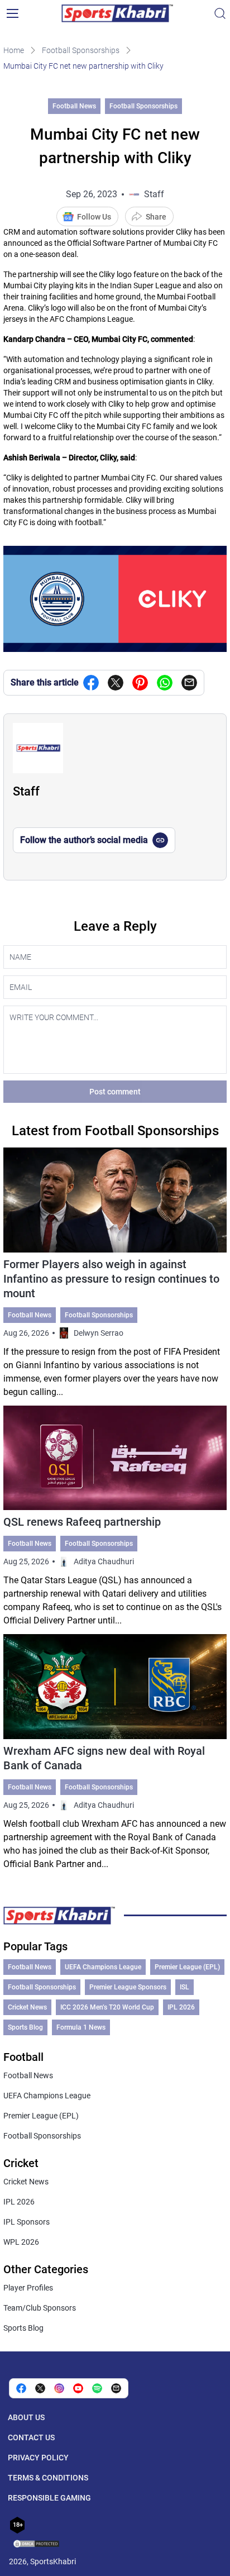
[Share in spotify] (97, 2388)
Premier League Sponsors (128, 1987)
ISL (185, 1987)
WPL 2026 (21, 2242)
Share (156, 217)
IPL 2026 (181, 2007)
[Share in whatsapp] (165, 683)
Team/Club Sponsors (40, 2308)
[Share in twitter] (116, 683)
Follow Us (94, 217)
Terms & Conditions (48, 2478)
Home (14, 50)
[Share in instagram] (59, 2388)
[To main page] (117, 13)
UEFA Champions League (103, 1967)
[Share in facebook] (91, 683)
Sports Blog (25, 2027)
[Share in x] (40, 2388)
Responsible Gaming (49, 2498)
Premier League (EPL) (187, 1967)
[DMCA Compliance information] (37, 2545)
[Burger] (12, 13)
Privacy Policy (38, 2458)
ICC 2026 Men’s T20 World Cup (107, 2007)
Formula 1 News (81, 2027)
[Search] (220, 13)
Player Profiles (28, 2288)
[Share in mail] (189, 683)
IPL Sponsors (27, 2222)
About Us (26, 2417)
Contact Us (31, 2437)
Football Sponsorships (81, 50)
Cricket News (27, 2007)
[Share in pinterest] (140, 683)
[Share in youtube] (78, 2388)
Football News (74, 106)
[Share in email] (116, 2388)
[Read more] (115, 1273)
